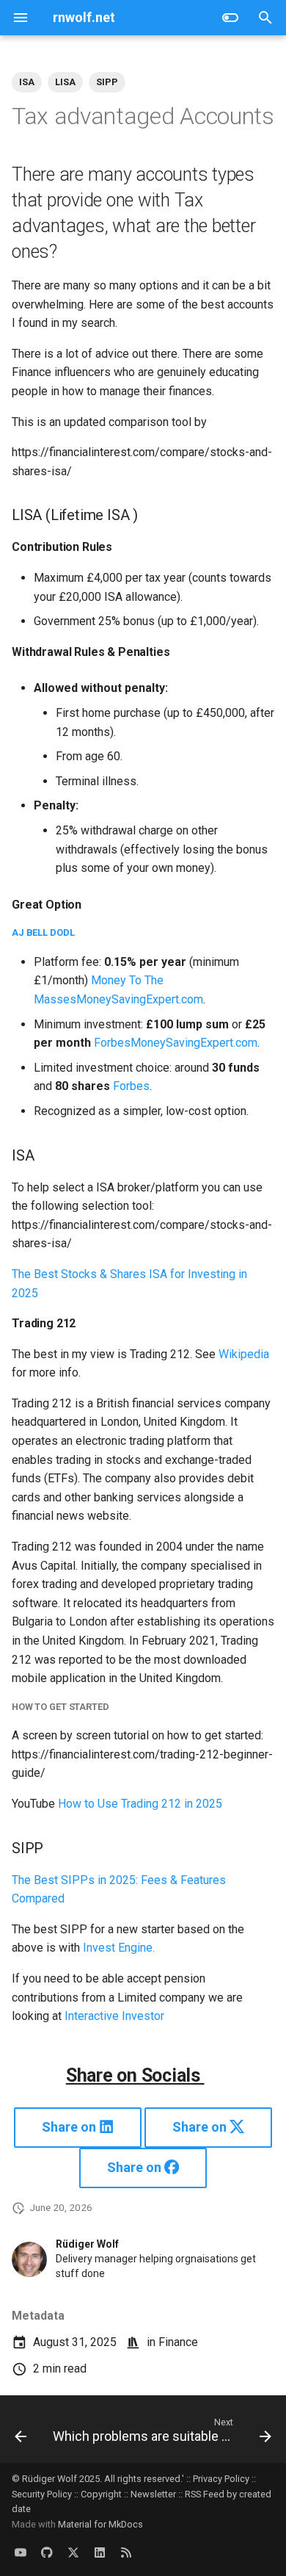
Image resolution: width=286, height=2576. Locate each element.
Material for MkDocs (100, 2524)
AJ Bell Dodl (43, 932)
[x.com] (73, 2552)
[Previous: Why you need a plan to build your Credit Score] (21, 2434)
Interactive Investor (114, 2016)
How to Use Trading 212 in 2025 (140, 1804)
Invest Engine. (119, 1948)
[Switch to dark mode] (230, 18)
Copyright (101, 2494)
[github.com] (47, 2552)
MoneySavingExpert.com (140, 999)
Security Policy (42, 2494)
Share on (70, 2127)
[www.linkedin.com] (100, 2552)
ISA (27, 82)
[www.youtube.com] (21, 2552)
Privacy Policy (221, 2479)
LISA (65, 82)
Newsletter (153, 2494)
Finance (178, 2342)
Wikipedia (244, 1354)
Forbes (112, 1043)
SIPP (107, 82)
